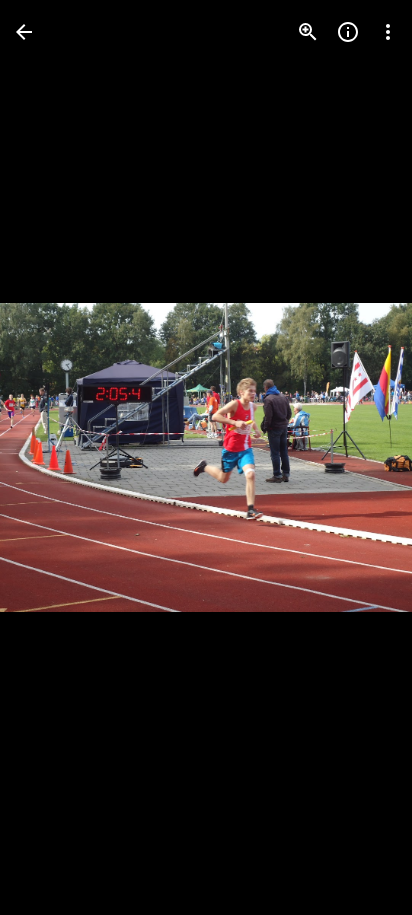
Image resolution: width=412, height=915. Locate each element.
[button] (56, 458)
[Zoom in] (308, 32)
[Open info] (348, 32)
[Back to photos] (24, 32)
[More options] (388, 32)
